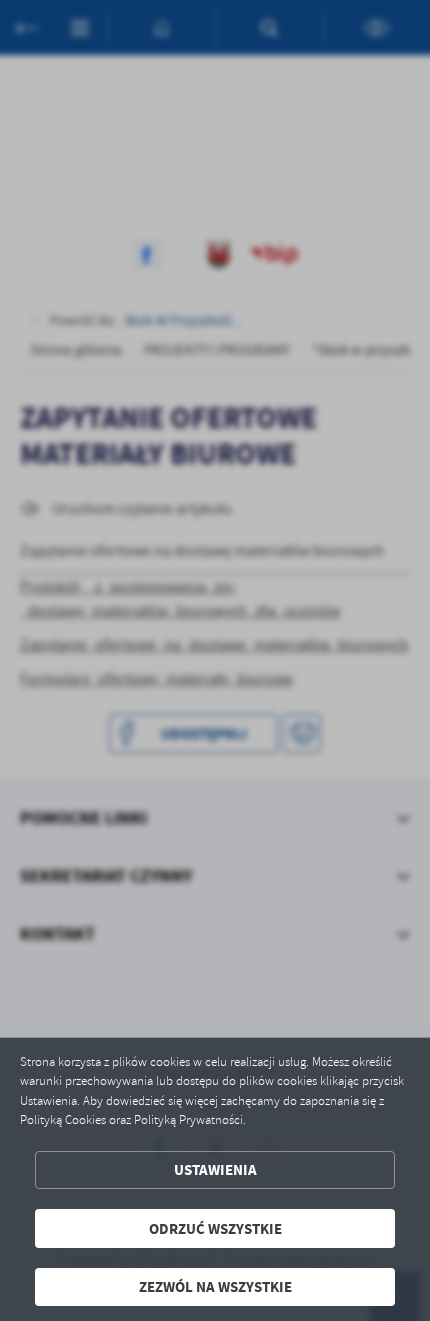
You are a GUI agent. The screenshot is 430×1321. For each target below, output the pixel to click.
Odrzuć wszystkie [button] (215, 1228)
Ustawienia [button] (215, 1169)
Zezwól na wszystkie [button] (215, 1286)
